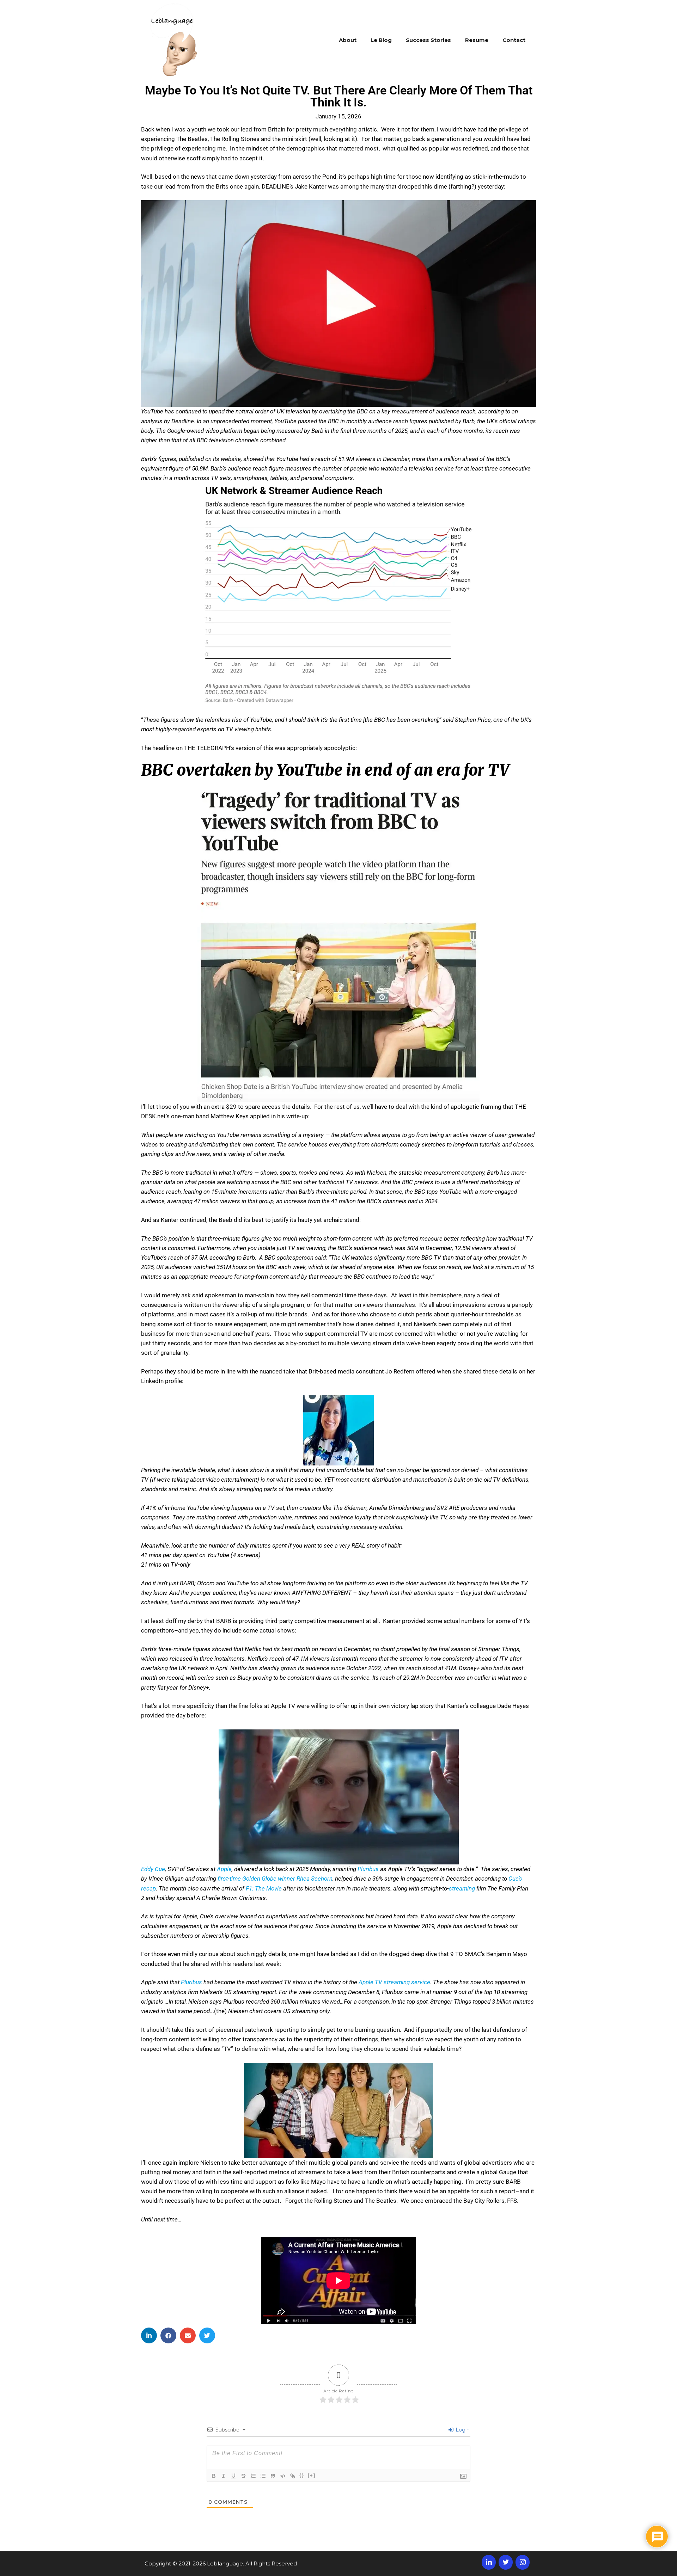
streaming (462, 1888)
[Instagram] (523, 2562)
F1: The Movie (264, 1888)
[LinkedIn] (489, 2562)
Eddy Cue (153, 1869)
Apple (224, 1869)
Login (462, 2430)
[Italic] (224, 2476)
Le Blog (381, 40)
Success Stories (428, 40)
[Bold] (214, 2476)
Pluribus (368, 1869)
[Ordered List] (253, 2476)
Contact (514, 40)
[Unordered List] (263, 2476)
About (348, 40)
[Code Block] (283, 2476)
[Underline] (233, 2476)
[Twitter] (506, 2562)
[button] (149, 2335)
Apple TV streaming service (394, 1982)
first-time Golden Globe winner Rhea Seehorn (275, 1879)
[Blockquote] (273, 2476)
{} (302, 2475)
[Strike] (243, 2476)
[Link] (293, 2476)
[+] (312, 2475)
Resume (477, 40)
